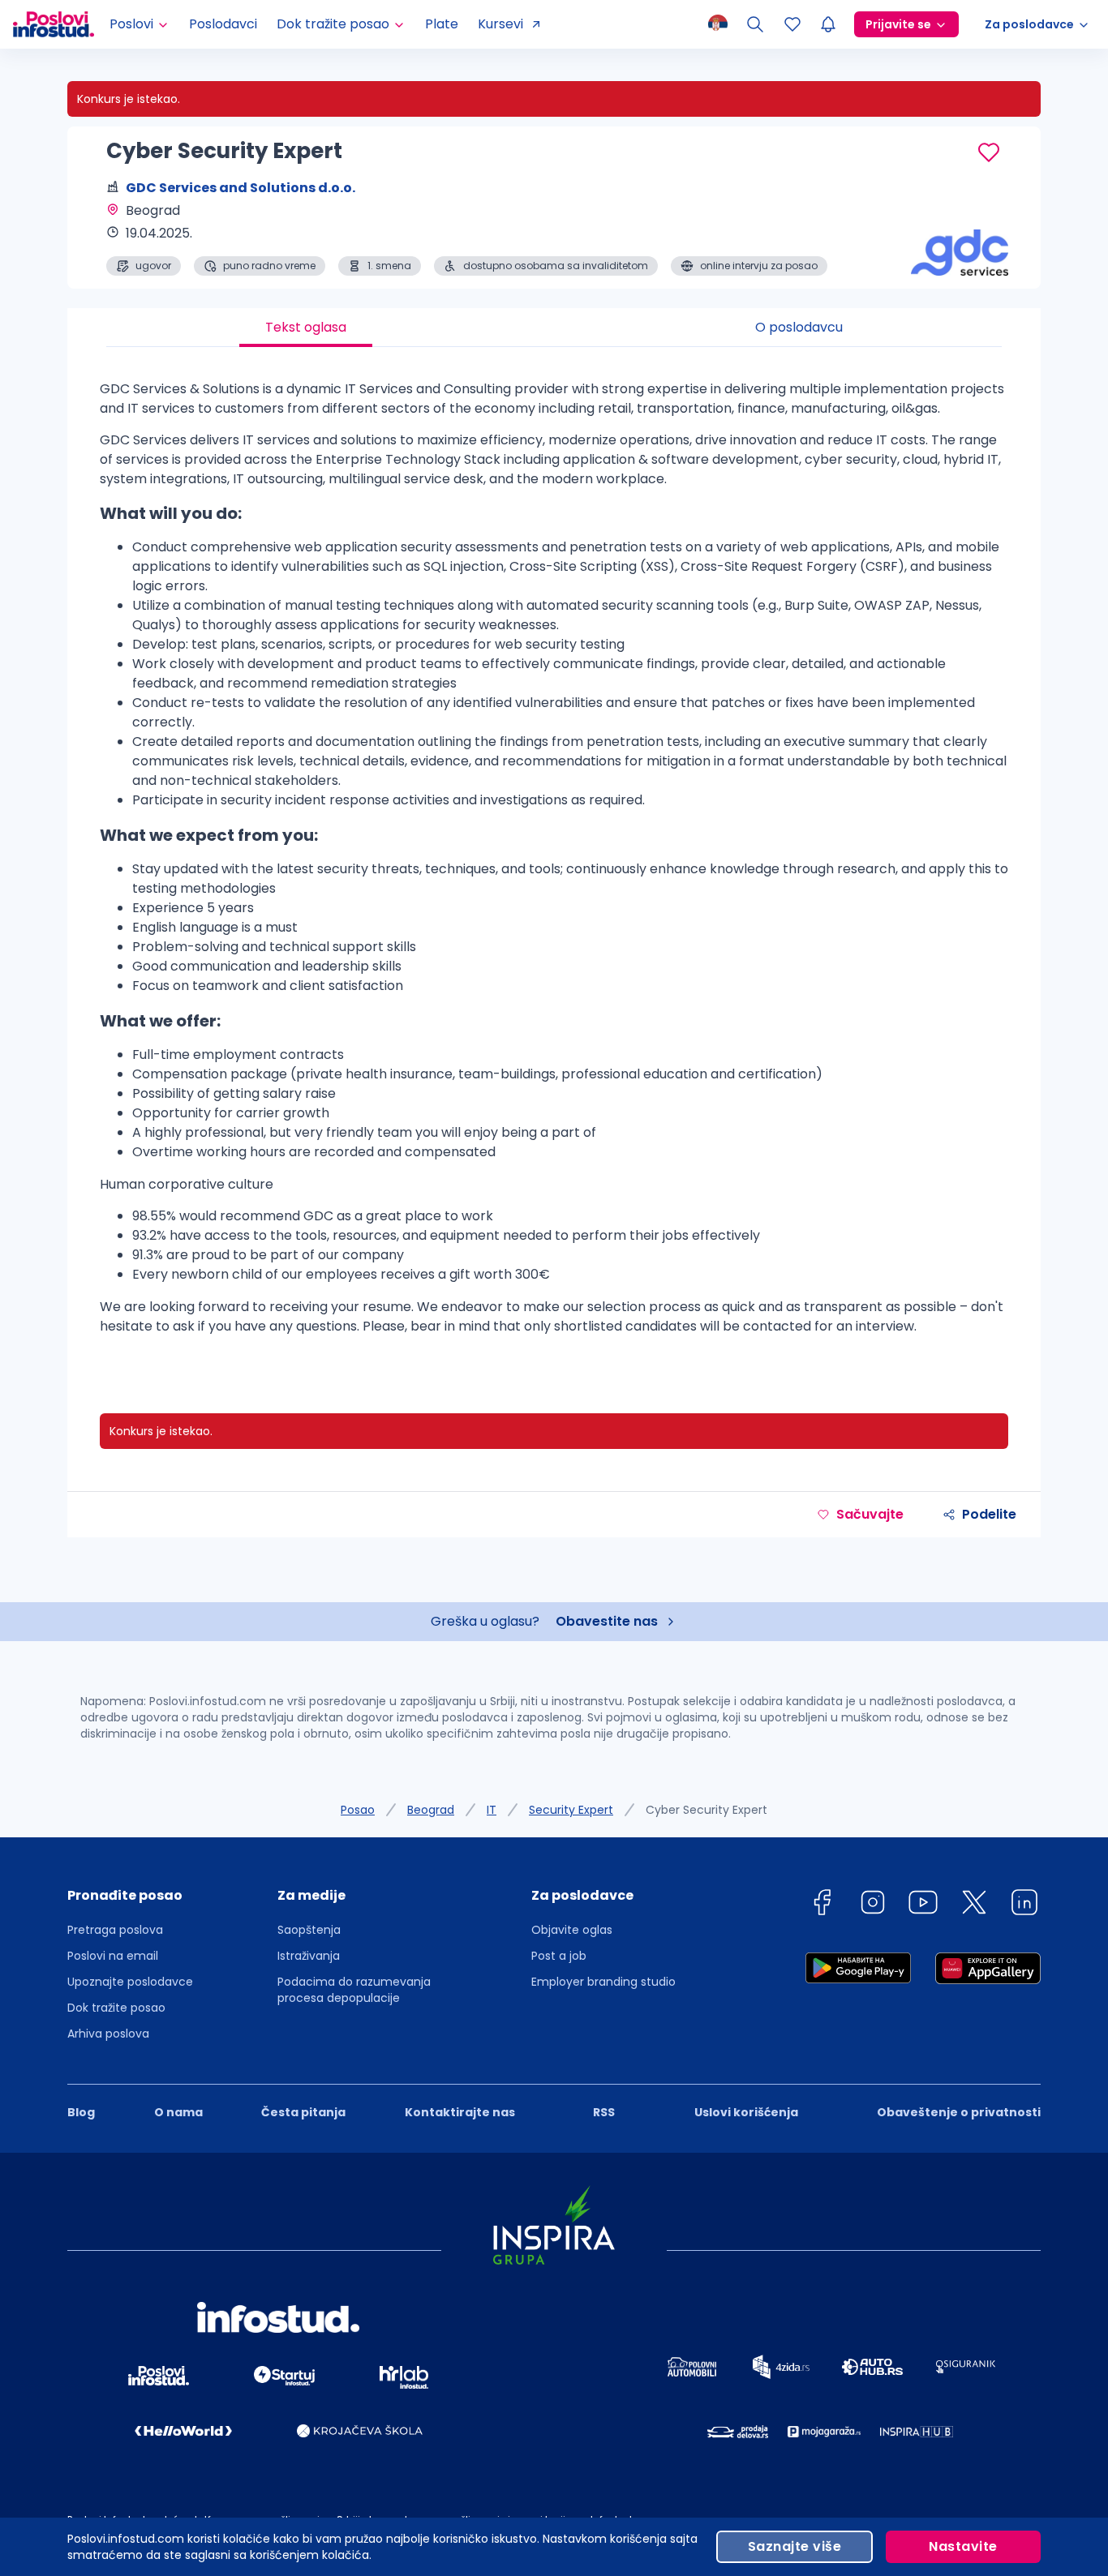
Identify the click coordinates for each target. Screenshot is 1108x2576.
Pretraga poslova (115, 1930)
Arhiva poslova (108, 2034)
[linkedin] (1024, 1905)
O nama (178, 2112)
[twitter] (974, 1905)
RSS (604, 2112)
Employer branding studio (603, 1982)
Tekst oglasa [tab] (306, 327)
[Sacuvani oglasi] (792, 24)
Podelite (989, 1514)
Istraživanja (309, 1956)
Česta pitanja (303, 2112)
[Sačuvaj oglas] (989, 152)
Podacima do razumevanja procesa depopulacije (354, 1990)
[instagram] (873, 1905)
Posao (358, 1810)
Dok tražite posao (116, 2008)
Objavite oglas (572, 1930)
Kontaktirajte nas (460, 2112)
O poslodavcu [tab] (799, 327)
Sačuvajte (870, 1514)
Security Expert (571, 1810)
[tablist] (554, 328)
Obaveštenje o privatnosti (959, 2112)
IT (492, 1810)
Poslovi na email (113, 1956)
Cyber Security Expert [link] (706, 1810)
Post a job (559, 1956)
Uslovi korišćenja (746, 2112)
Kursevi (500, 24)
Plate (442, 24)
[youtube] (923, 1905)
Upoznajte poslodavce (130, 1982)
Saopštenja (309, 1930)
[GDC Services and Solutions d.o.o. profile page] (960, 235)
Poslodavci (223, 24)
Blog (81, 2112)
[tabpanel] (554, 864)
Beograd (431, 1810)
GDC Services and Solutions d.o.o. (240, 188)
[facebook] (822, 1905)
